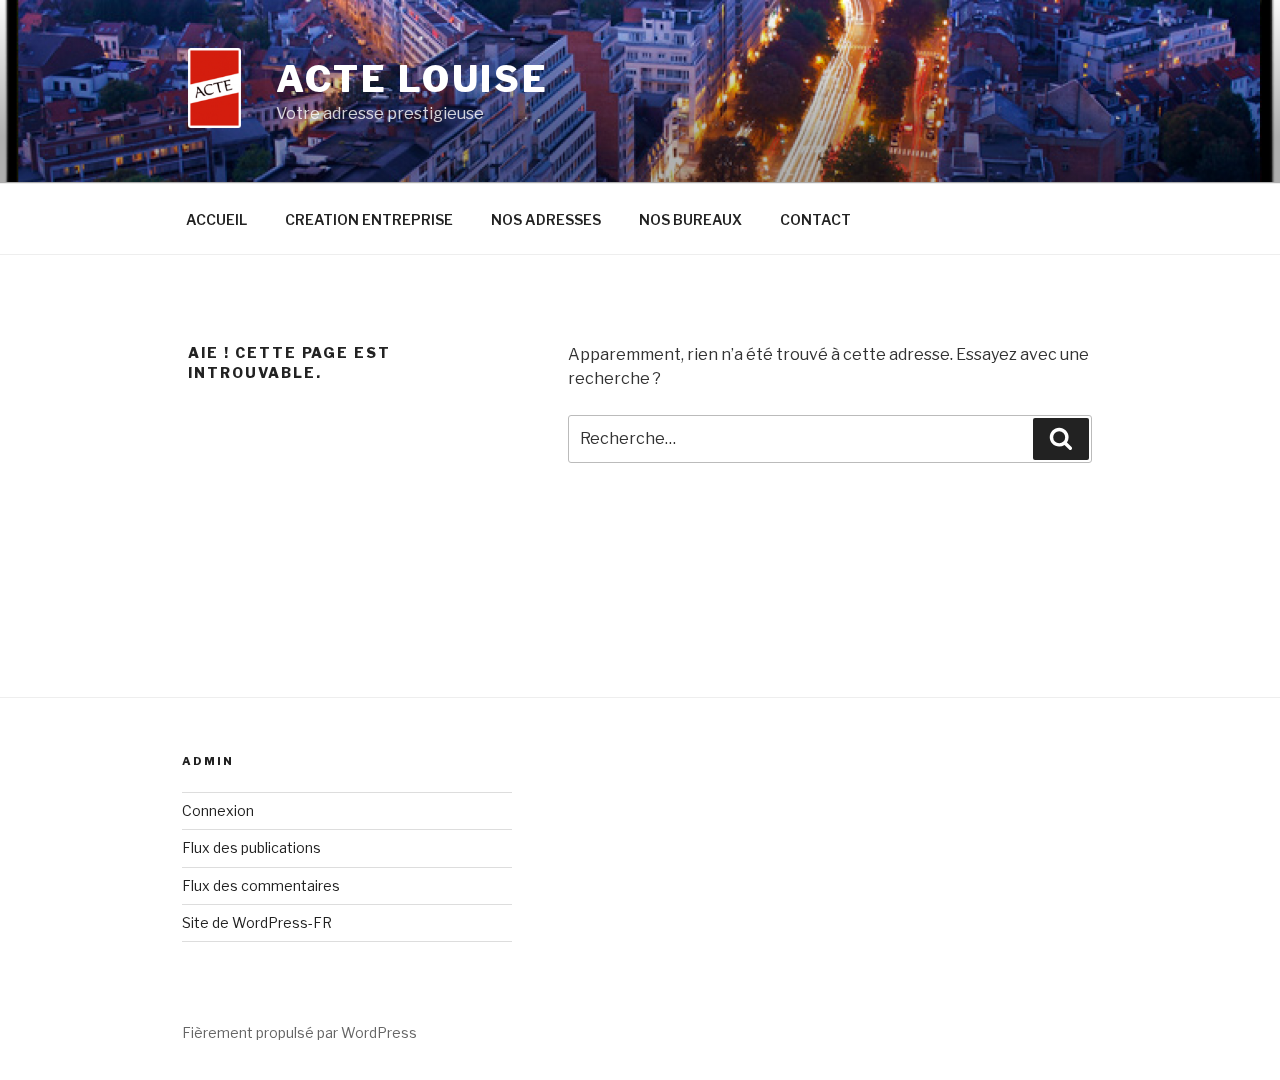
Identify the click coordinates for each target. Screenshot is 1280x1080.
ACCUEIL (216, 219)
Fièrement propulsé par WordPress (299, 1032)
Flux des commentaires (261, 885)
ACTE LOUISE (412, 79)
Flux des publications (251, 847)
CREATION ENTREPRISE (369, 219)
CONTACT (815, 219)
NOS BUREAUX (690, 219)
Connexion (218, 810)
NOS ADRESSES (546, 219)
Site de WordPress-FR (257, 922)
